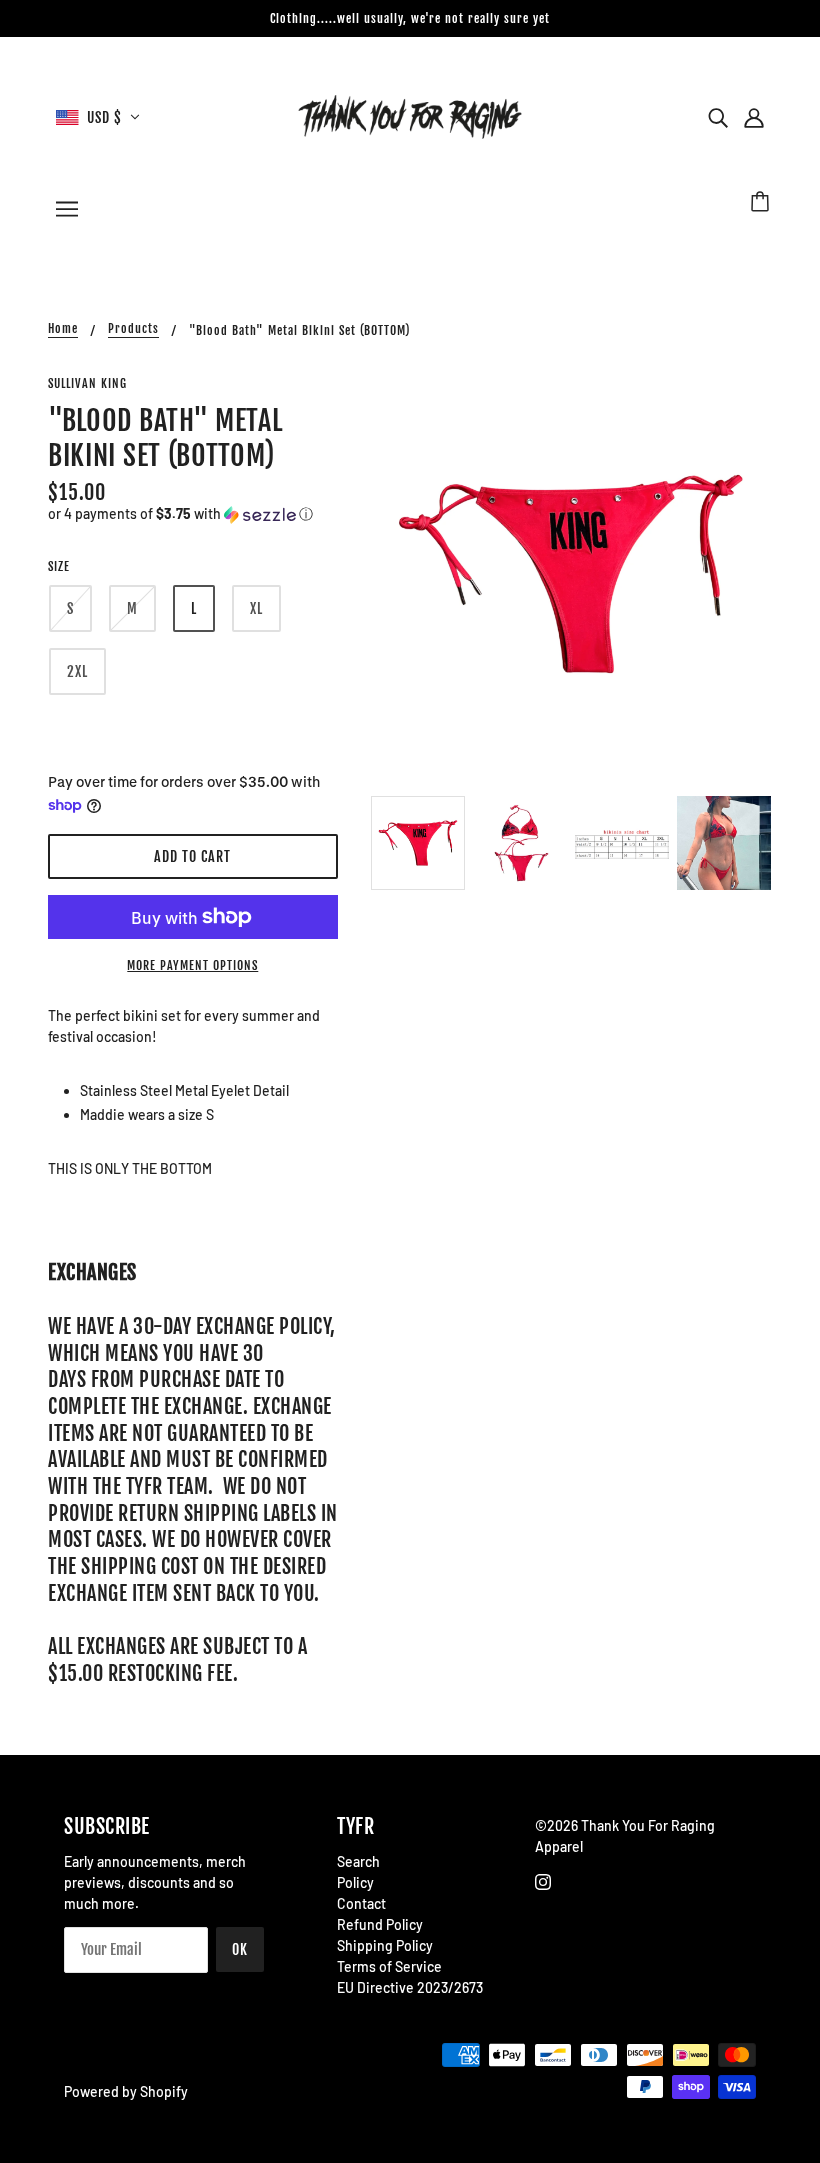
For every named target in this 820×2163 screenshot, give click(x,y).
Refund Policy (380, 1924)
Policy (355, 1882)
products (133, 329)
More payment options (192, 965)
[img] (718, 117)
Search (358, 1861)
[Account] (754, 117)
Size (59, 566)
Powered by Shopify (126, 2091)
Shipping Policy (385, 1945)
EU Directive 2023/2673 (410, 1987)
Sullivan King (87, 383)
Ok (240, 1949)
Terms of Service (389, 1966)
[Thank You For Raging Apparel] (410, 115)
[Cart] (763, 204)
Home (63, 329)
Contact (361, 1903)
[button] (193, 514)
